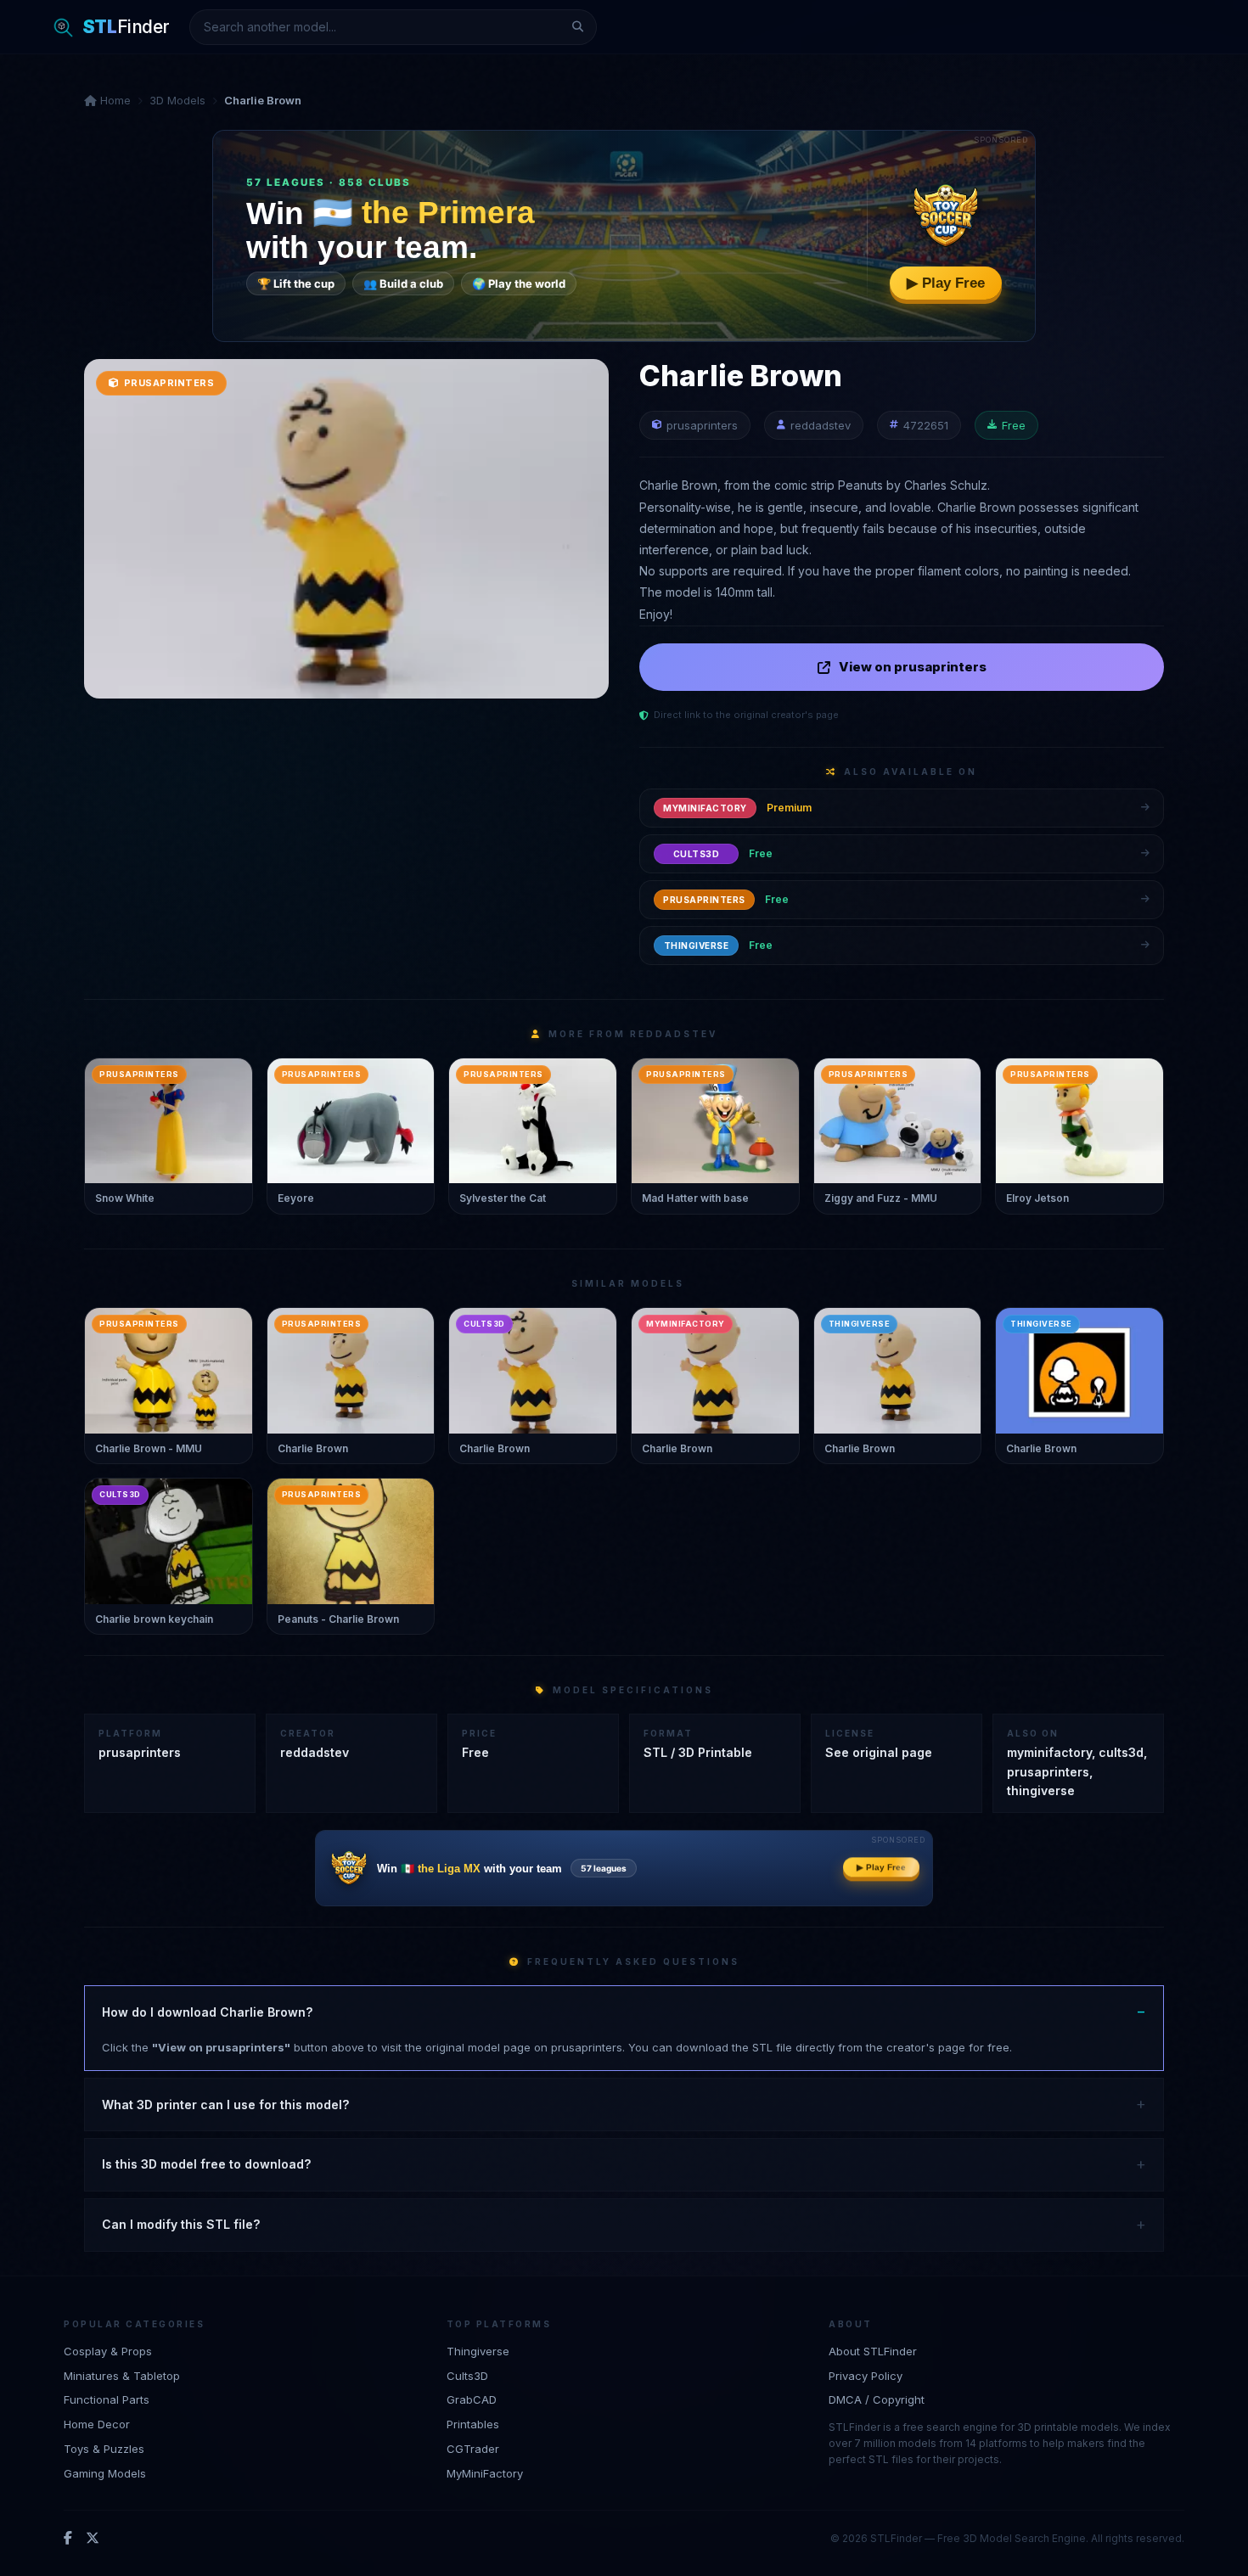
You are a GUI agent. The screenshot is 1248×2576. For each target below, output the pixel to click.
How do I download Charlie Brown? (207, 2012)
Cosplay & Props (108, 2351)
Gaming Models (105, 2473)
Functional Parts (107, 2399)
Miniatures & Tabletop (122, 2376)
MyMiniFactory (485, 2473)
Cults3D (467, 2376)
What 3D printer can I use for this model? (225, 2105)
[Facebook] (68, 2539)
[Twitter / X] (93, 2539)
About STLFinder (873, 2351)
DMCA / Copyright (877, 2399)
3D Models (177, 100)
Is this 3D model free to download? (206, 2164)
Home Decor (97, 2424)
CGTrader (473, 2449)
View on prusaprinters (913, 667)
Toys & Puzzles (104, 2449)
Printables (473, 2424)
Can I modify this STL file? (181, 2224)
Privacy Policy (866, 2376)
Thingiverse (478, 2351)
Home (114, 100)
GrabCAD (472, 2399)
